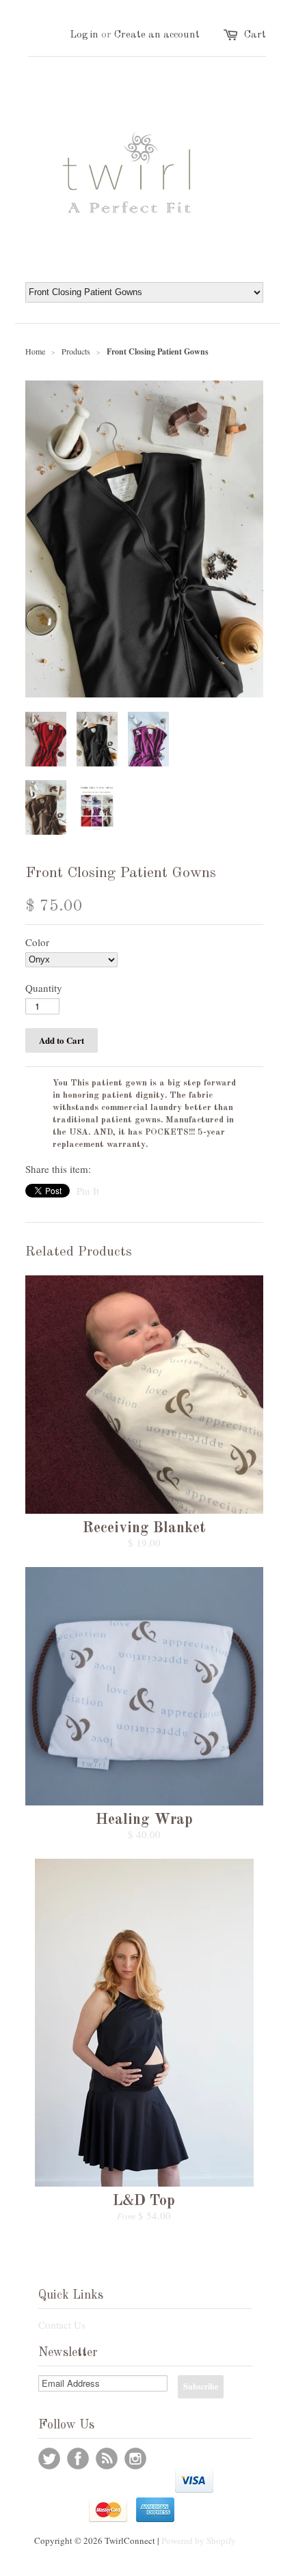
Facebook (78, 2459)
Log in (84, 35)
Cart (255, 35)
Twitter (49, 2459)
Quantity (44, 988)
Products (76, 351)
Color (37, 942)
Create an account (157, 35)
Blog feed (107, 2459)
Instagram (135, 2459)
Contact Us (62, 2325)
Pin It (88, 1191)
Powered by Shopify (199, 2540)
